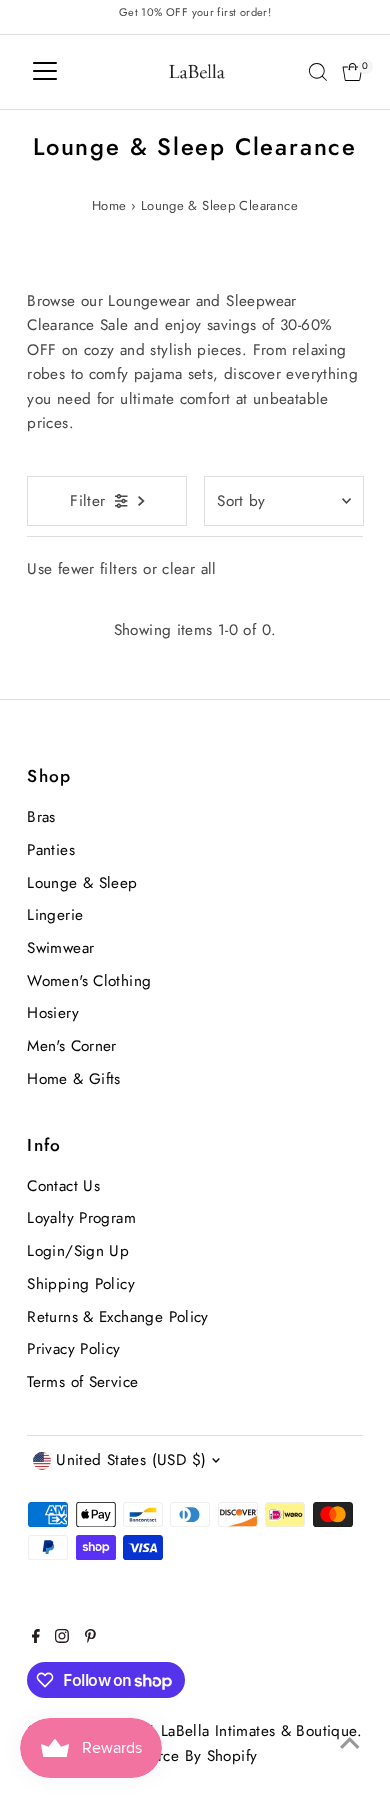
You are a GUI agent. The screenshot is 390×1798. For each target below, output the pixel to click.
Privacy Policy (73, 1349)
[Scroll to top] (350, 1743)
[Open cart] (352, 72)
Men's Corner (72, 1046)
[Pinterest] (90, 1638)
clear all (189, 569)
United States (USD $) (131, 1460)
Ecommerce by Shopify (179, 1756)
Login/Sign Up (78, 1251)
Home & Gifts (74, 1079)
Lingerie (55, 915)
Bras (41, 817)
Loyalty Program (81, 1218)
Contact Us (63, 1186)
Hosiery (53, 1013)
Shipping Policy (81, 1284)
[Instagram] (62, 1638)
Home (109, 205)
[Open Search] (318, 72)
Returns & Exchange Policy (118, 1317)
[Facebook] (36, 1638)
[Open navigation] (45, 72)
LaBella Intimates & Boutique (259, 1731)
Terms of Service (82, 1382)
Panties (51, 850)
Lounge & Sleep (82, 883)
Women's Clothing (89, 981)
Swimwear (60, 948)
